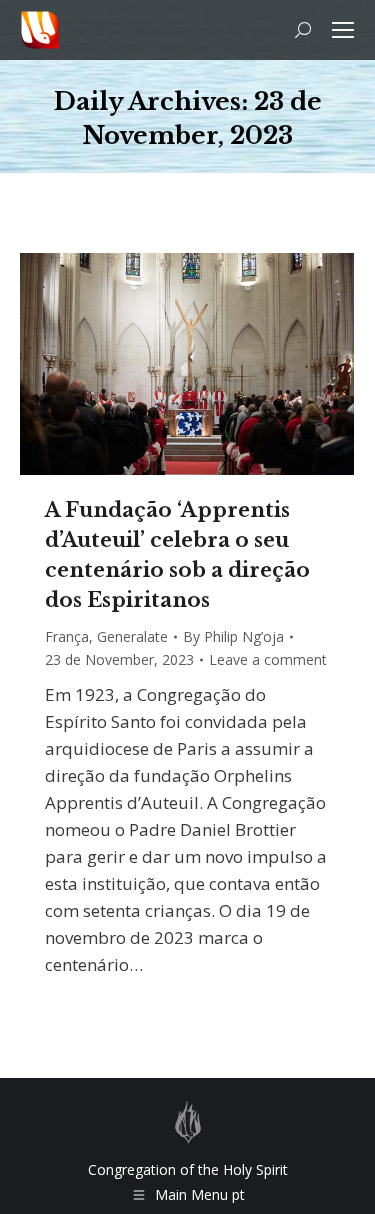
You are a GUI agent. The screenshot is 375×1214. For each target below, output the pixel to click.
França (67, 636)
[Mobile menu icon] (343, 30)
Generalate (132, 636)
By (233, 636)
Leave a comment (268, 659)
